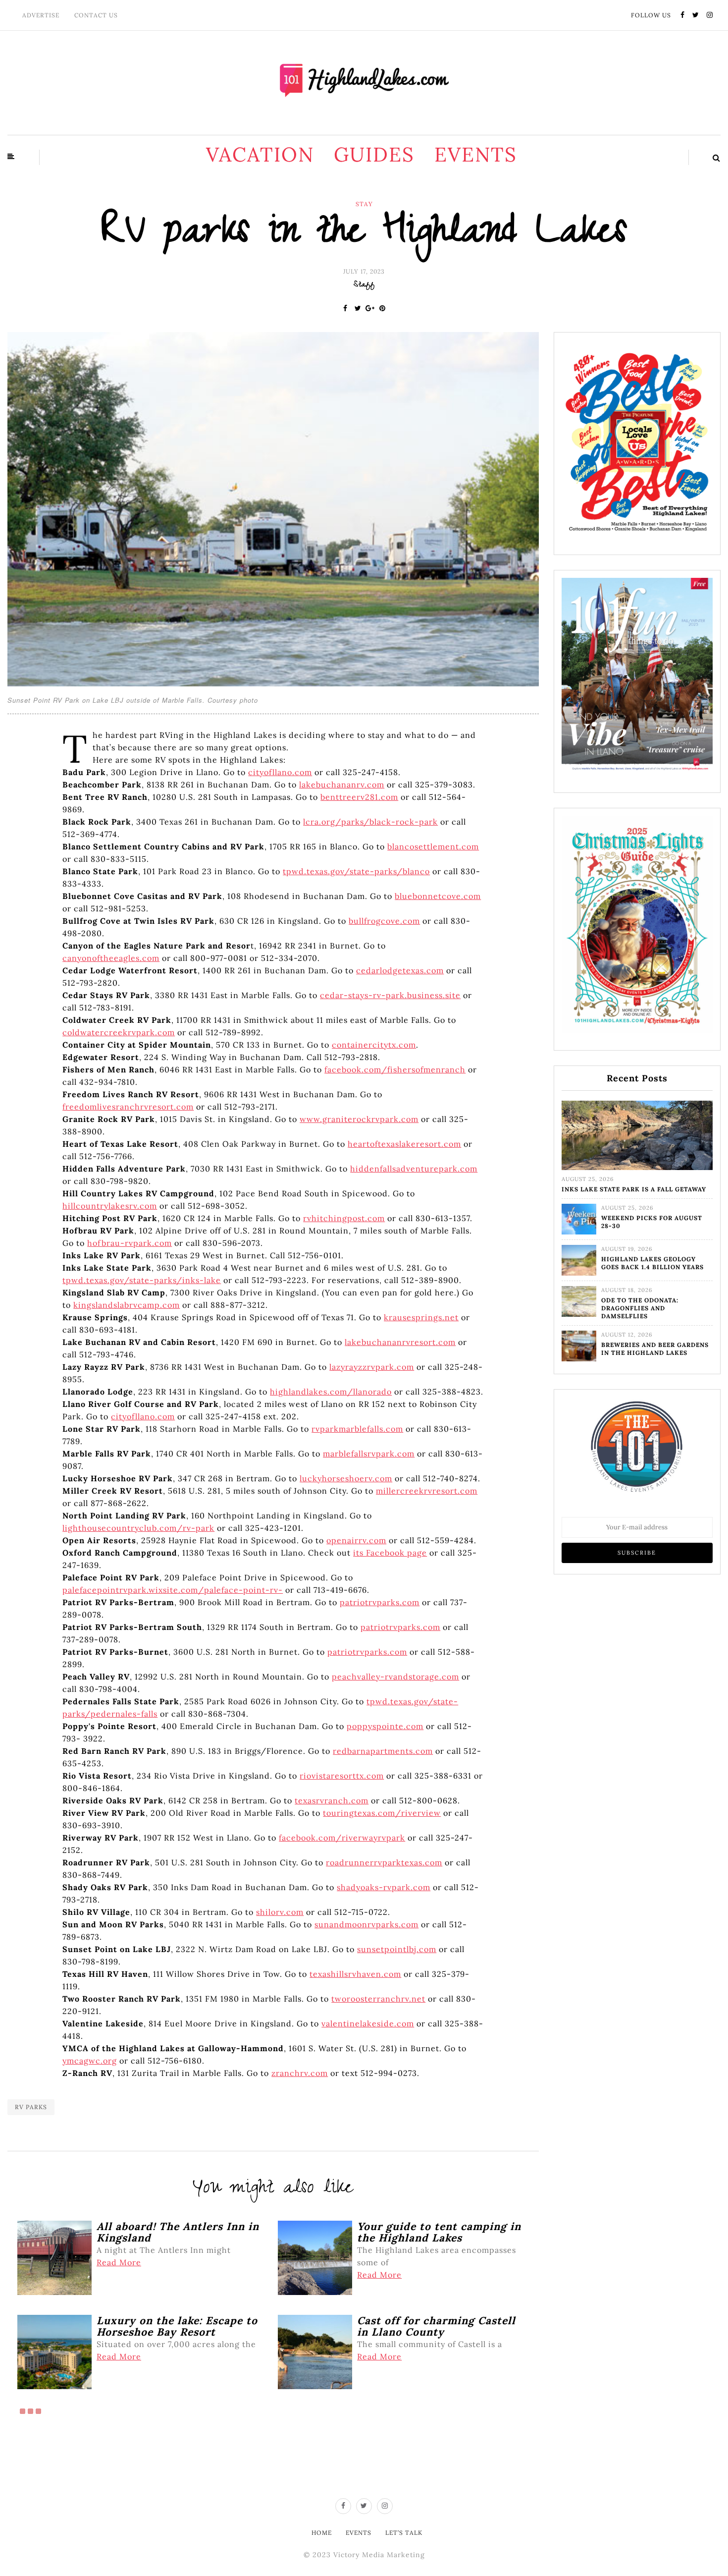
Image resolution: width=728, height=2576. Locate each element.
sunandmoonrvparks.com (366, 1924)
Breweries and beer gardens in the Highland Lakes (655, 1349)
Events (476, 154)
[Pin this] (383, 308)
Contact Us (96, 15)
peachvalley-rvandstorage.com (395, 1677)
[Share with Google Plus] (370, 308)
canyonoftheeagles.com (111, 958)
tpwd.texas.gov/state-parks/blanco (356, 871)
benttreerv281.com (359, 797)
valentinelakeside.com (368, 2023)
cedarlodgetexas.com (400, 970)
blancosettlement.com (433, 846)
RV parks (31, 2107)
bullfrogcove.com (384, 921)
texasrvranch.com (332, 1800)
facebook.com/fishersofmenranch (395, 1069)
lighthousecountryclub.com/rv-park (138, 1528)
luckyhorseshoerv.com (346, 1478)
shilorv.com (280, 1912)
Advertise (41, 15)
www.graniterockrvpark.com (359, 1119)
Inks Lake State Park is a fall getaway (634, 1189)
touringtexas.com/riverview (382, 1813)
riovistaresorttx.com (342, 1776)
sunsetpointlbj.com (397, 1949)
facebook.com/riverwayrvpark (342, 1838)
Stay (364, 204)
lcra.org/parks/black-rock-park (370, 822)
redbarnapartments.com (383, 1751)
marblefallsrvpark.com (369, 1454)
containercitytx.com (374, 1045)
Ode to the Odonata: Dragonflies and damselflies (640, 1308)
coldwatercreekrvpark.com (119, 1032)
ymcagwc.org (90, 2061)
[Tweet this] (358, 308)
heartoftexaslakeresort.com (404, 1144)
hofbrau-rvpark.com (130, 1243)
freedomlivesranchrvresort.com (128, 1107)
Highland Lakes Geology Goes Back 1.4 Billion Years (652, 1263)
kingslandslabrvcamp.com (127, 1305)
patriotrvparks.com (380, 1602)
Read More (119, 2262)
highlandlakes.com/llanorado (331, 1392)
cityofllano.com (280, 772)
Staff (364, 285)
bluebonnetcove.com (438, 896)
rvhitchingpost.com (344, 1218)
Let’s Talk (404, 2533)
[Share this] (345, 308)
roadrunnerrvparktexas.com (384, 1862)
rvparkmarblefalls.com (357, 1429)
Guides (374, 154)
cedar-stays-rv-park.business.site (390, 995)
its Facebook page (390, 1553)
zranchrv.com (300, 2073)
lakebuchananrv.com (342, 784)
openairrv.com (356, 1540)
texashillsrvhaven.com (355, 1974)
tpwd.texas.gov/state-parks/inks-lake (142, 1280)
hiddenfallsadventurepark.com (414, 1169)
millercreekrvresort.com (427, 1491)
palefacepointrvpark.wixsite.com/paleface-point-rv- (173, 1590)
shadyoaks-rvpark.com (384, 1887)
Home (322, 2533)
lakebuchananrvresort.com (400, 1342)
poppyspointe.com (385, 1726)
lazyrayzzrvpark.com (372, 1367)
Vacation (260, 154)
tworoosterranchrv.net (378, 1999)
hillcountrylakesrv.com (110, 1206)
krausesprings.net (421, 1317)
